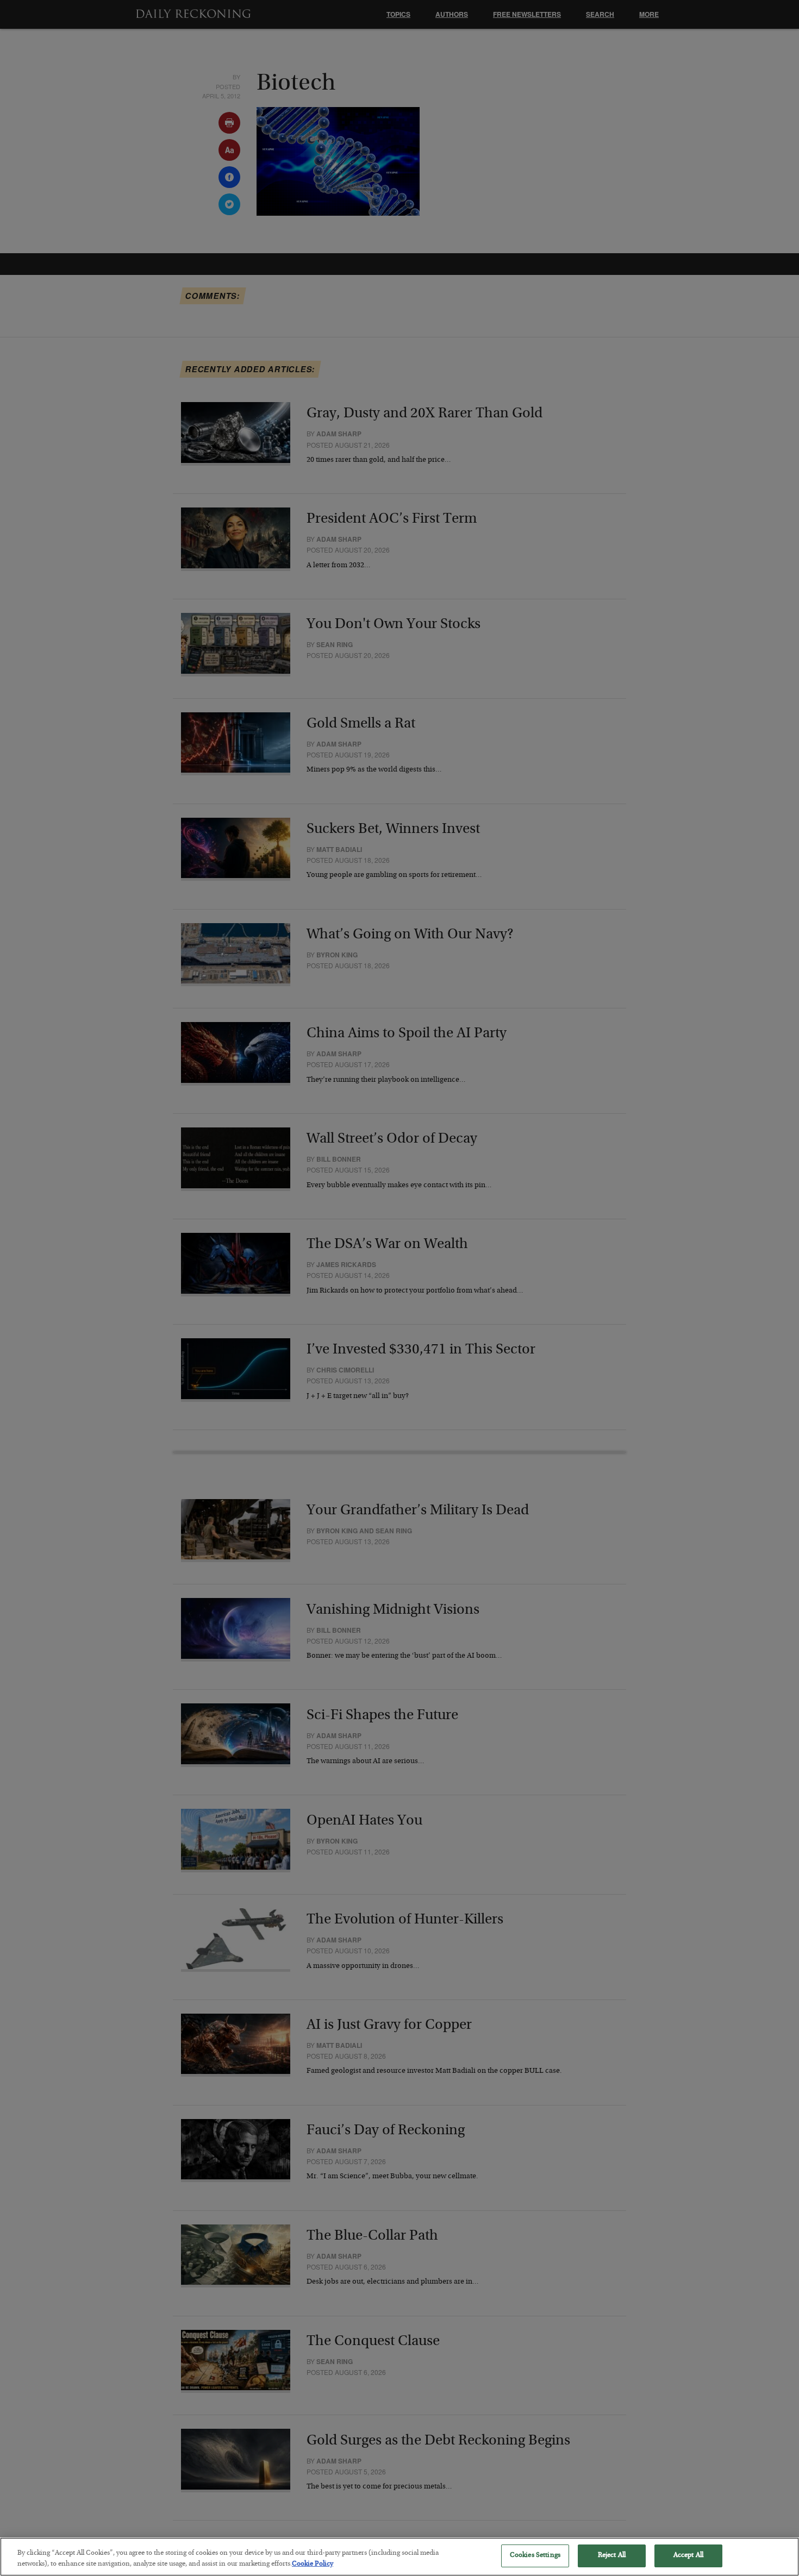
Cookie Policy (313, 2564)
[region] (399, 2557)
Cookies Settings (535, 2556)
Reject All (612, 2556)
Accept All (688, 2556)
